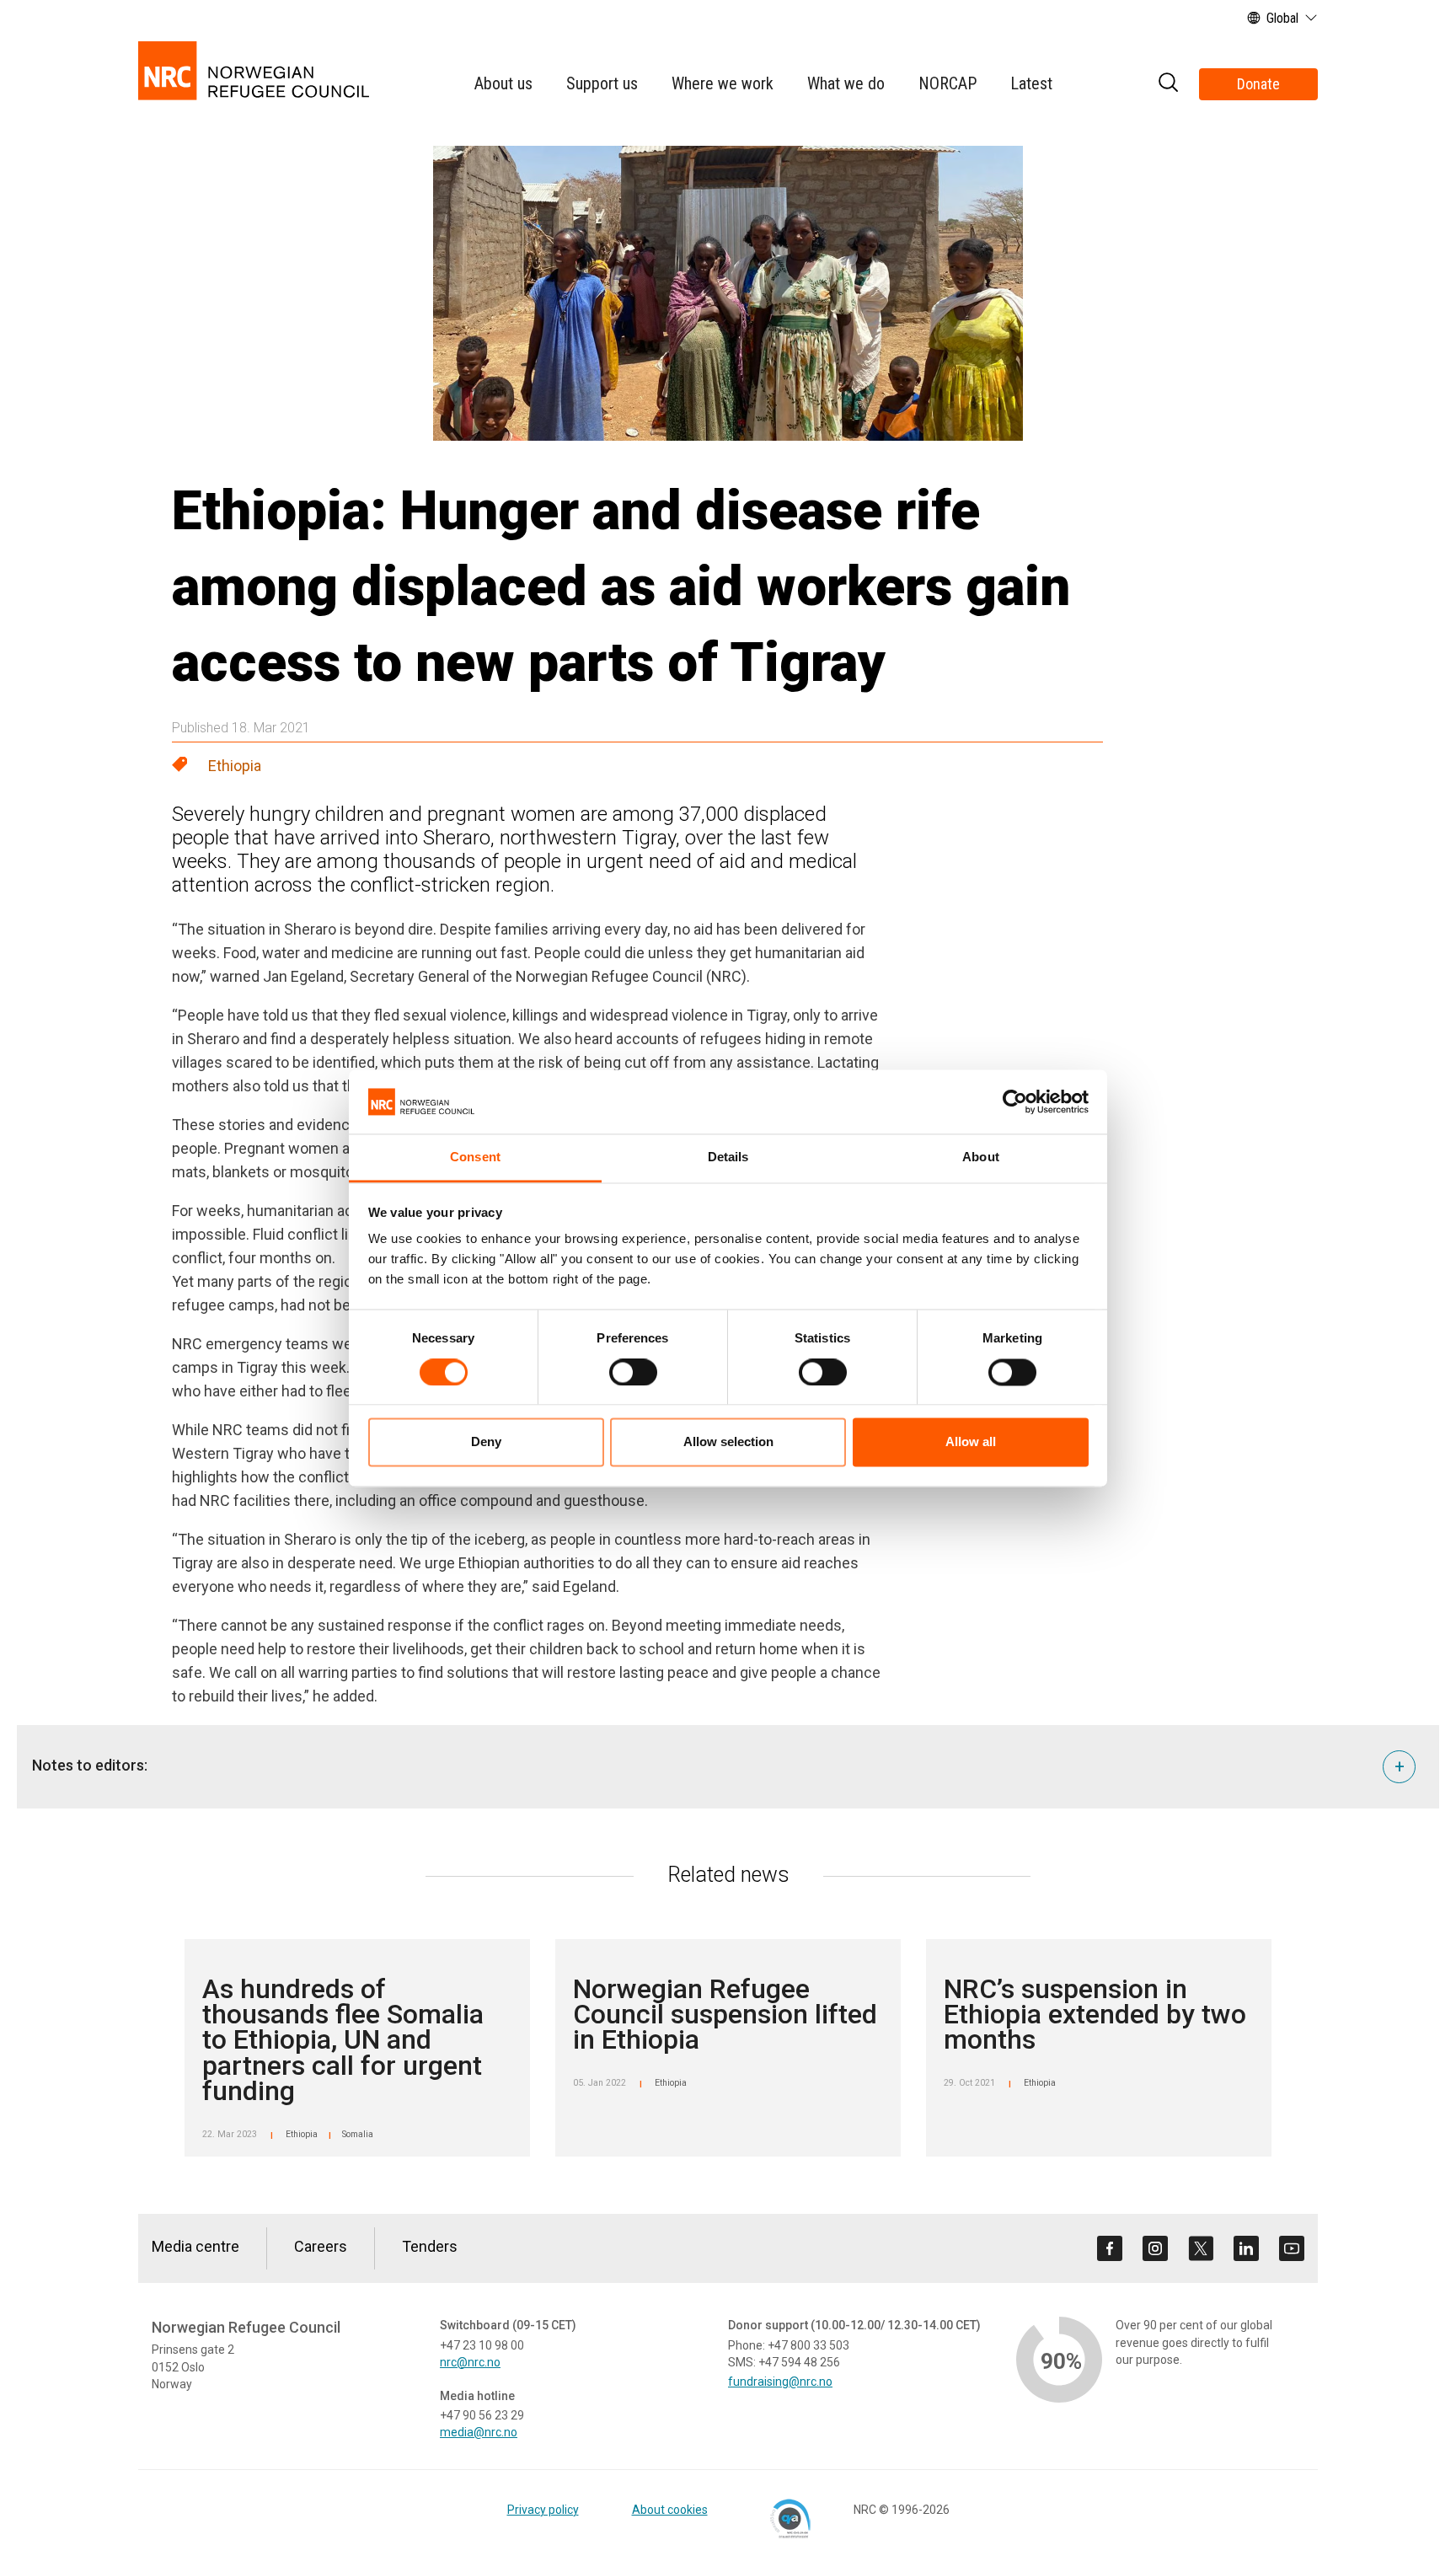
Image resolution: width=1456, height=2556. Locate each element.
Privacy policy (543, 2510)
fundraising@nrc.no (780, 2382)
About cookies (670, 2510)
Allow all (971, 1442)
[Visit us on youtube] (1292, 2248)
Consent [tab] (475, 1157)
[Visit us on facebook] (1110, 2248)
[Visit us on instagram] (1155, 2248)
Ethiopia (235, 766)
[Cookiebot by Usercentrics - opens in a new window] (1015, 1101)
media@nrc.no (479, 2432)
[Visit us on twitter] (1201, 2248)
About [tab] (981, 1157)
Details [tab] (728, 1157)
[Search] (1168, 85)
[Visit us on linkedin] (1246, 2248)
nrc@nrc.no (470, 2362)
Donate (1258, 84)
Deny (486, 1442)
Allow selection (728, 1442)
